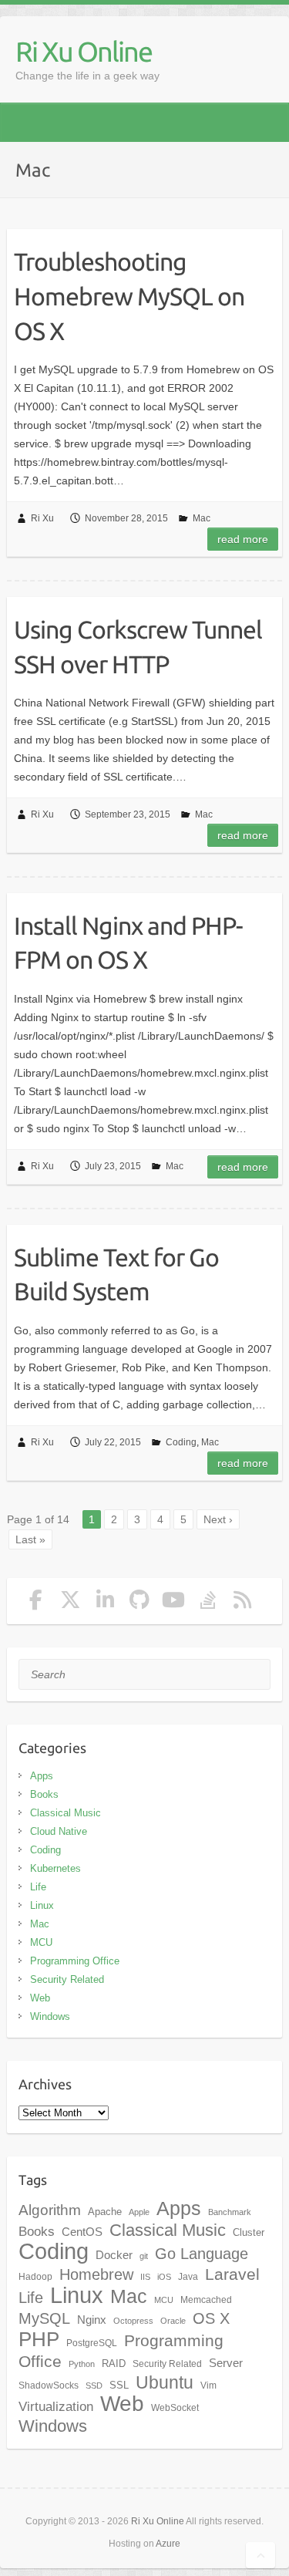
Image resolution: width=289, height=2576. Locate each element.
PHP (39, 2339)
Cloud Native (59, 1831)
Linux (42, 1905)
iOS (164, 2277)
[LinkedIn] (105, 1603)
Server (226, 2363)
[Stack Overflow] (208, 1603)
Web (40, 1998)
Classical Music (66, 1813)
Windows (50, 2016)
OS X (211, 2318)
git (144, 2256)
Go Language (202, 2254)
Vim (208, 2385)
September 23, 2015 (128, 814)
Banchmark (230, 2212)
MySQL (44, 2318)
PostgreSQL (92, 2343)
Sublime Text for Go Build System (116, 1275)
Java (188, 2277)
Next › (218, 1519)
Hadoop (35, 2277)
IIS (145, 2277)
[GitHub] (139, 1603)
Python (82, 2364)
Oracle (173, 2321)
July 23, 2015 (113, 1166)
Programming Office (75, 1961)
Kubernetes (55, 1868)
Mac (202, 518)
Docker (114, 2255)
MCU (41, 1942)
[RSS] (243, 1603)
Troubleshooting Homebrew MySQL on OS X (129, 296)
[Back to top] (260, 2555)
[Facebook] (36, 1603)
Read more (243, 539)
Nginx (92, 2320)
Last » (30, 1539)
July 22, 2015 (113, 1442)
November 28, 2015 (126, 518)
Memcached (206, 2300)
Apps (42, 1776)
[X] (71, 1603)
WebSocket (175, 2408)
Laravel (232, 2274)
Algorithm (50, 2210)
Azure (168, 2544)
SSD (94, 2385)
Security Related (67, 1979)
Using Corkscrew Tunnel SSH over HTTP (138, 647)
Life (38, 1887)
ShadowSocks (49, 2385)
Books (44, 1794)
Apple (139, 2212)
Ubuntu (165, 2382)
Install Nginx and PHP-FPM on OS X (128, 943)
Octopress (133, 2321)
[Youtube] (174, 1603)
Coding (181, 1442)
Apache (105, 2212)
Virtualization (56, 2406)
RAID (114, 2364)
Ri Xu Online (84, 51)
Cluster (249, 2232)
